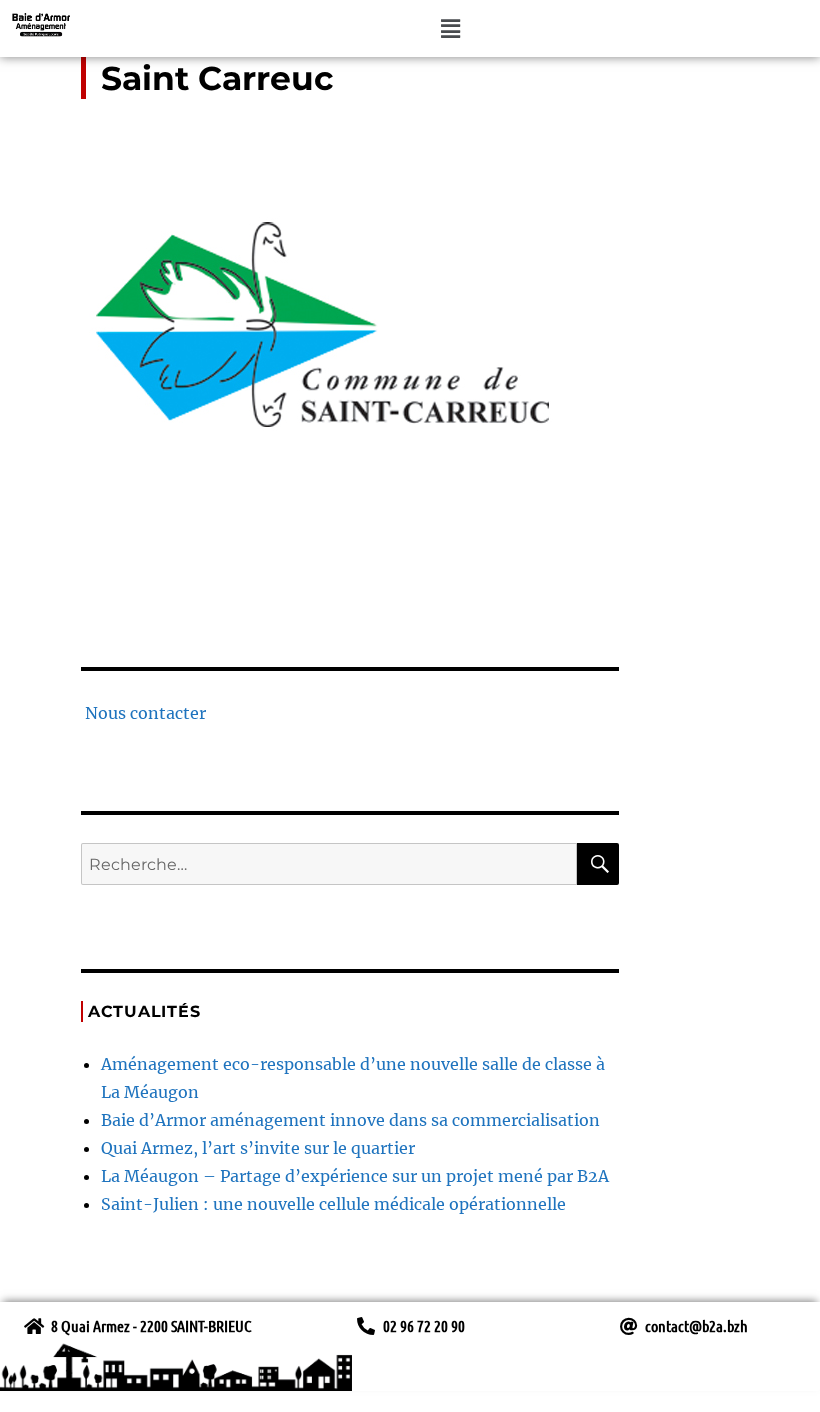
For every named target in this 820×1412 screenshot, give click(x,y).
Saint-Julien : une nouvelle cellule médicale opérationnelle (333, 1204)
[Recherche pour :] (329, 864)
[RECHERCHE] (598, 864)
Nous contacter (143, 713)
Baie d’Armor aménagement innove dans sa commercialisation (350, 1120)
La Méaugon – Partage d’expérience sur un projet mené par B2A (355, 1176)
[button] (450, 28)
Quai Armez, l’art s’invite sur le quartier (258, 1148)
